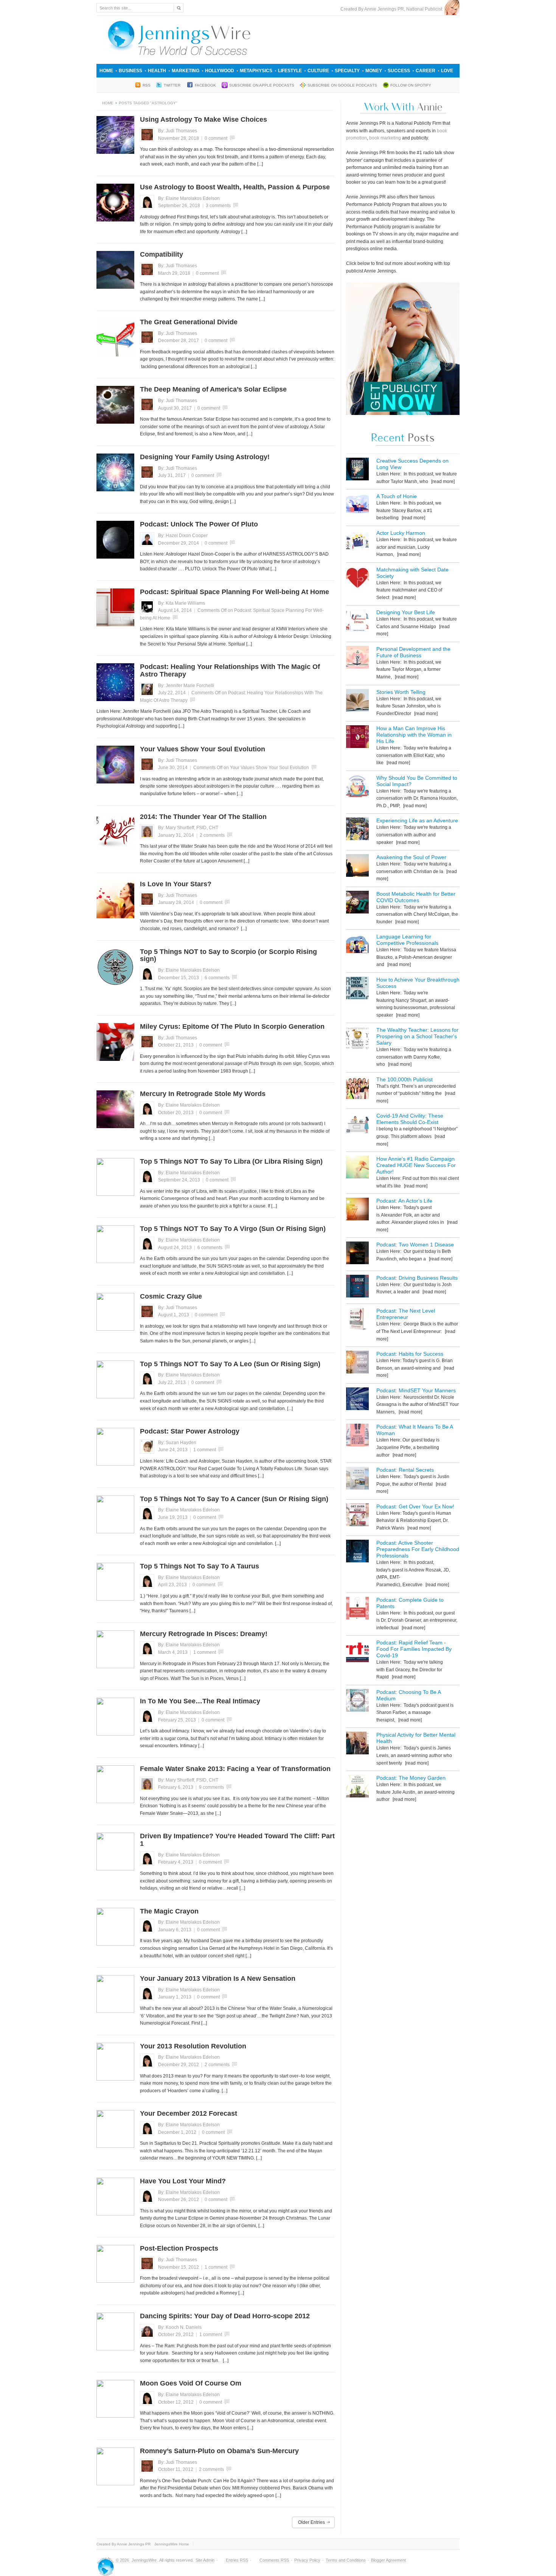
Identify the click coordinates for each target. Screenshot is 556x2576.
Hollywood (220, 71)
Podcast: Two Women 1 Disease (415, 1245)
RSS (147, 85)
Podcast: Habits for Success (410, 1354)
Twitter (173, 85)
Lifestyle (290, 71)
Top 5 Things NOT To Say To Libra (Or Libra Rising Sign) (231, 1161)
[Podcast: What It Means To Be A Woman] (357, 1436)
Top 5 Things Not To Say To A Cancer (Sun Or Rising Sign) (234, 1499)
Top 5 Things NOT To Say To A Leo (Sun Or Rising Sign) (230, 1364)
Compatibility (162, 254)
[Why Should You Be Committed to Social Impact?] (357, 787)
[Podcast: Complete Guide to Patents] (357, 1609)
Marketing (186, 71)
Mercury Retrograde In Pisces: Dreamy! (204, 1634)
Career (426, 71)
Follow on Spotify (411, 85)
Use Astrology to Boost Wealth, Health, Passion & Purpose (235, 187)
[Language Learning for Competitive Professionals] (357, 946)
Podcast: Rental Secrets (405, 1470)
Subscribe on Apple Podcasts (262, 85)
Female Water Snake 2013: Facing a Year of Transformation (235, 1769)
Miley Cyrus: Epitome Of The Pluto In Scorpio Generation (232, 1026)
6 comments (217, 978)
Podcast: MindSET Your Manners (416, 1390)
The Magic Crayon (169, 1911)
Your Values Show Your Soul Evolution (203, 749)
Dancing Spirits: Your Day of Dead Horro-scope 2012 (225, 2316)
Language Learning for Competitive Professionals (407, 940)
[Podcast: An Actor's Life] (357, 1210)
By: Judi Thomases (178, 131)
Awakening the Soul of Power (411, 857)
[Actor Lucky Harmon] (357, 543)
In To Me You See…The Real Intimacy (200, 1701)
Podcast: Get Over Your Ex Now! (415, 1506)
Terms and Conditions (346, 2560)
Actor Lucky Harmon (401, 533)
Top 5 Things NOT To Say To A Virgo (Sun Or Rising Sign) (233, 1229)
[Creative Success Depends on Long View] (357, 470)
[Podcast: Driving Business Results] (357, 1287)
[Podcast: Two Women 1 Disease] (357, 1254)
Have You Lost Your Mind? (183, 2181)
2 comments (212, 835)
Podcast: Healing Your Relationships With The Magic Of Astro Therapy (230, 670)
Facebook (205, 85)
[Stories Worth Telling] (357, 702)
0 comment (216, 138)
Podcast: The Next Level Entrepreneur (406, 1314)
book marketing (385, 138)
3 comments (218, 206)
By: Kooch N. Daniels (180, 2327)
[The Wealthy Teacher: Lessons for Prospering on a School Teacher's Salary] (357, 1040)
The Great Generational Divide (189, 322)
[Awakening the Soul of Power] (357, 867)
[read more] (442, 481)
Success (399, 71)
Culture (318, 71)
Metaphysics (256, 71)
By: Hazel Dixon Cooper (183, 536)
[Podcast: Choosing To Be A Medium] (357, 1702)
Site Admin (205, 2560)
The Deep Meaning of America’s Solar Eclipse (213, 389)
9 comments (211, 1787)
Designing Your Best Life (406, 612)
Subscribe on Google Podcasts (342, 85)
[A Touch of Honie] (357, 506)
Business (130, 71)
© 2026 (123, 2560)
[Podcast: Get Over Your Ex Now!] (357, 1516)
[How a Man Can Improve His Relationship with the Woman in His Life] (357, 738)
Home (106, 71)
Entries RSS (237, 2560)
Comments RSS (274, 2560)
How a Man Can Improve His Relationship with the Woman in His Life (414, 735)
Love (447, 71)
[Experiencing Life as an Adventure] (357, 830)
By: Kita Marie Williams (182, 603)
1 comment (205, 1450)
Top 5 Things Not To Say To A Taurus (200, 1566)
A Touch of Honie (397, 496)
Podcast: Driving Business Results (417, 1278)
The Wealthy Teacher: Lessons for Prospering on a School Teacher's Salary (417, 1036)
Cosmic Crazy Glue (171, 1296)
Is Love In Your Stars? (176, 884)
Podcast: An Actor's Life (404, 1201)
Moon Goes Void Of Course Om (191, 2383)
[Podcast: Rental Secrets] (357, 1479)
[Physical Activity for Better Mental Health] (357, 1744)
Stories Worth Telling (401, 692)
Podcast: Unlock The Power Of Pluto (199, 524)
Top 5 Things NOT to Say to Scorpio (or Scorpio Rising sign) (228, 955)
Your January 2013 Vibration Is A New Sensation (218, 1978)
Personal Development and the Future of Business (413, 652)
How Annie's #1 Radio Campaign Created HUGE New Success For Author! (416, 1165)
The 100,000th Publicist (405, 1079)
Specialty (347, 71)
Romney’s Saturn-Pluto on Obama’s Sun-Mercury (219, 2451)
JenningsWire (144, 2560)
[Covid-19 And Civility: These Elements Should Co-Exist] (357, 1125)
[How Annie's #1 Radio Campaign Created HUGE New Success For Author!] (357, 1168)
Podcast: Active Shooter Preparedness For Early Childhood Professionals (418, 1549)
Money (374, 71)
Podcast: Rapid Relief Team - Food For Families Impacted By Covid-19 (414, 1649)
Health (157, 71)
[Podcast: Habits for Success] (357, 1363)
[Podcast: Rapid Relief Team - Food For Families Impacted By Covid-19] (357, 1652)
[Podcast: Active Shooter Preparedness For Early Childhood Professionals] (357, 1552)
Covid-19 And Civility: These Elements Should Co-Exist (410, 1119)
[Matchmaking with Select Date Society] (357, 579)
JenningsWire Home (172, 2544)
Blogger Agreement (388, 2560)
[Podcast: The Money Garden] (357, 1787)
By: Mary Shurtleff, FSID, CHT (188, 828)
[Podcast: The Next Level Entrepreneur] (357, 1320)
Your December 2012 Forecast (189, 2113)
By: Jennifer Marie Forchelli (186, 686)
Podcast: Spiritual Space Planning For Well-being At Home (235, 592)
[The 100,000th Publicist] (357, 1089)
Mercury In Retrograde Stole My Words (203, 1094)
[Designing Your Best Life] (357, 622)
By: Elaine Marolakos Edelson (189, 198)
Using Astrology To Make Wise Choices (203, 119)
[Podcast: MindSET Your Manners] (357, 1400)
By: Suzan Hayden (177, 1443)
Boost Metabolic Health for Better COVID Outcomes (416, 897)
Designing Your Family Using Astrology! (205, 457)
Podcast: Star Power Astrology (190, 1431)
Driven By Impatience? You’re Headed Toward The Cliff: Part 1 (237, 1840)
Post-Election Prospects (179, 2248)
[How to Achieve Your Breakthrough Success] (357, 989)
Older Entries (311, 2522)
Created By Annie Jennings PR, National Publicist (392, 9)
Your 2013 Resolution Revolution (193, 2046)
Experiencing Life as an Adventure (417, 820)
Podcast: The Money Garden (411, 1778)
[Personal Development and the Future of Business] (357, 659)
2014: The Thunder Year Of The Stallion (203, 817)
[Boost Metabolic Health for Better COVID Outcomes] (357, 903)
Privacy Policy (307, 2560)
